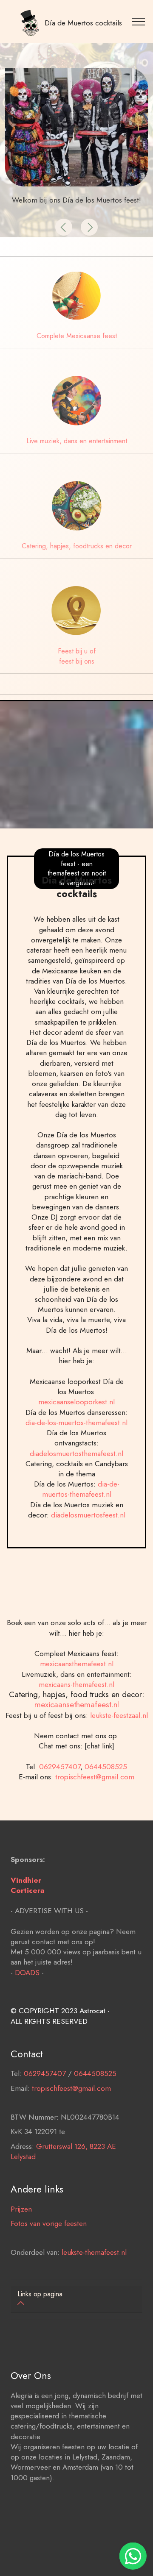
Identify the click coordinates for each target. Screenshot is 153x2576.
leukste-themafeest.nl (94, 2252)
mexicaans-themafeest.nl (76, 1684)
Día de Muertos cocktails (83, 23)
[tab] (76, 2300)
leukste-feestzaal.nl (119, 1715)
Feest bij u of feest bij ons (77, 656)
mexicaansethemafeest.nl (77, 1704)
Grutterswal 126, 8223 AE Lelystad (63, 2151)
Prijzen (21, 2209)
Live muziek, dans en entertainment (77, 441)
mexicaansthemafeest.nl (77, 1663)
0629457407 (60, 1766)
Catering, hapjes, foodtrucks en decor (77, 546)
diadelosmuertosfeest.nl (88, 1515)
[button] (64, 227)
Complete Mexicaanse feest (77, 336)
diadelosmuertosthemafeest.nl (76, 1453)
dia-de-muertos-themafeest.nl (81, 1489)
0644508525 (106, 1766)
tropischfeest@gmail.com (95, 1777)
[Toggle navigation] (140, 21)
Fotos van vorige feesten (49, 2223)
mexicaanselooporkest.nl (76, 1402)
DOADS (27, 1972)
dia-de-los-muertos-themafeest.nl (76, 1422)
